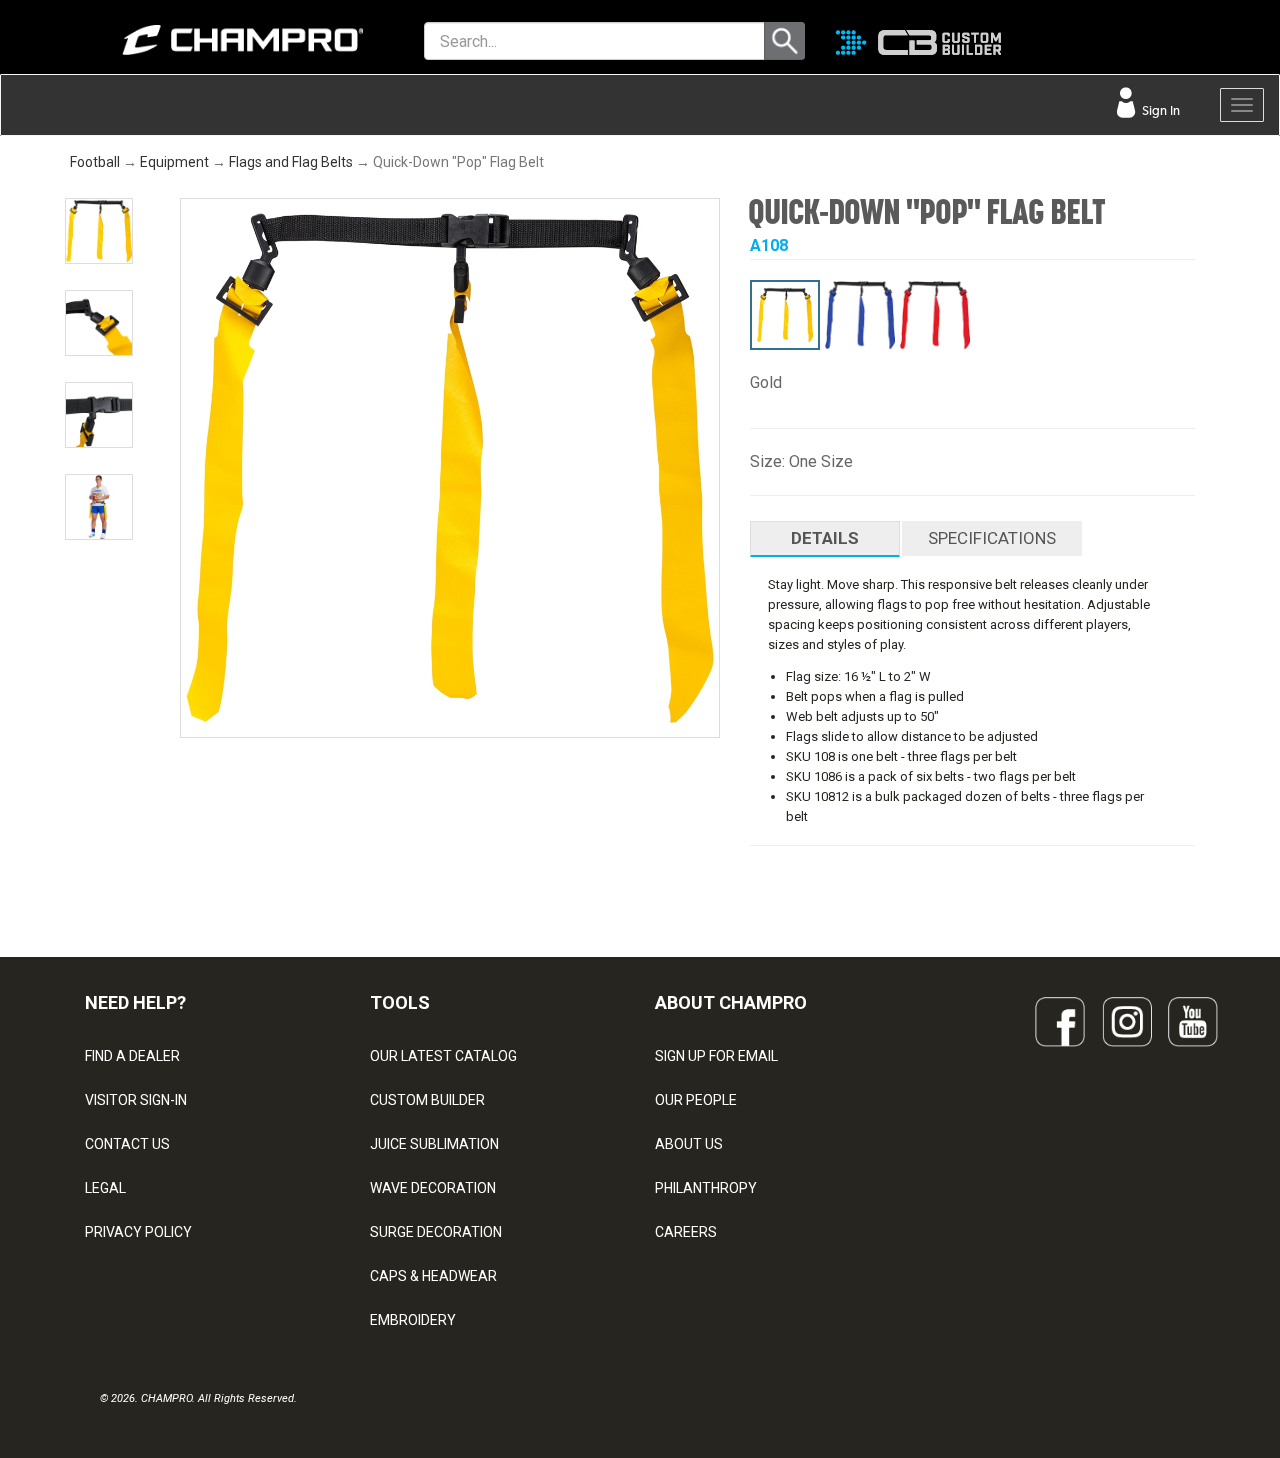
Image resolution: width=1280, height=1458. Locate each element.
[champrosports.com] (213, 40)
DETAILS (825, 538)
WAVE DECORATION (433, 1188)
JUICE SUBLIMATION (434, 1144)
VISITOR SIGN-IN (136, 1100)
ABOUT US (689, 1144)
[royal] (860, 315)
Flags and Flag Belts (291, 162)
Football (95, 162)
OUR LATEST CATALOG (443, 1056)
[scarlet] (935, 315)
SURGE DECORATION (436, 1232)
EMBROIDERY (413, 1320)
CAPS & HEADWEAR (433, 1276)
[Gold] (785, 315)
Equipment (174, 162)
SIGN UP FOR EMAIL (716, 1056)
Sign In (1159, 110)
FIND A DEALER (132, 1056)
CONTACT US (127, 1144)
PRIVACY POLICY (138, 1232)
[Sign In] (1150, 45)
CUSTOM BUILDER (427, 1100)
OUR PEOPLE (696, 1100)
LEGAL (105, 1188)
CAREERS (686, 1232)
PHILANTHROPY (706, 1188)
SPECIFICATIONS (992, 538)
